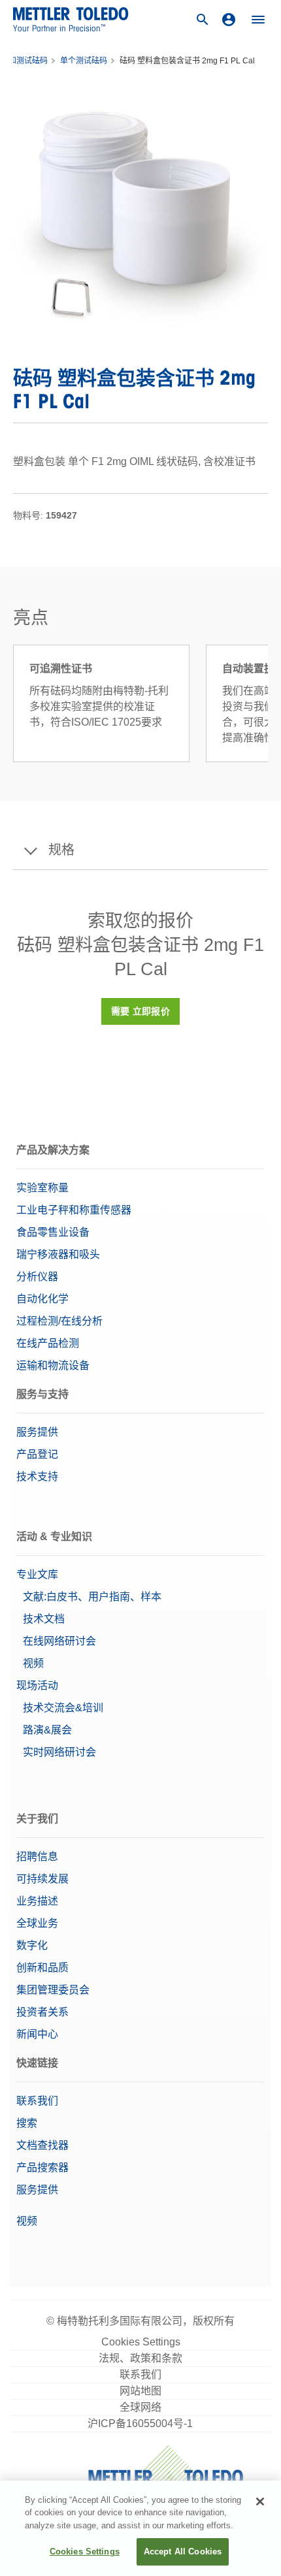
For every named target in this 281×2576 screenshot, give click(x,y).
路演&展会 (47, 1730)
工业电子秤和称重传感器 (74, 1210)
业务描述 (37, 1901)
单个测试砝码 (84, 61)
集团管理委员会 (53, 1990)
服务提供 (37, 1432)
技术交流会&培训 (63, 1708)
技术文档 (44, 1619)
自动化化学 (42, 1299)
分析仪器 (37, 1277)
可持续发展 (42, 1879)
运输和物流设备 (53, 1365)
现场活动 (37, 1685)
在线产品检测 (48, 1343)
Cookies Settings (141, 2342)
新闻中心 (37, 2034)
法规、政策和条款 (140, 2358)
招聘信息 (37, 1857)
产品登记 (37, 1454)
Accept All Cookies (183, 2552)
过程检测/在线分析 (59, 1321)
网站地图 (140, 2391)
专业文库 (37, 1574)
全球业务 (37, 1923)
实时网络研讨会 (59, 1752)
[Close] (260, 2502)
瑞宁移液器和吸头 (58, 1254)
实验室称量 (42, 1188)
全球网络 (140, 2407)
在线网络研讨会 (59, 1641)
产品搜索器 (42, 2167)
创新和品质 (42, 1968)
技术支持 (37, 1476)
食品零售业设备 (53, 1232)
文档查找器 (42, 2145)
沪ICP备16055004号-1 (140, 2423)
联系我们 (37, 2101)
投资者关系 (42, 2012)
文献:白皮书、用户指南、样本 (92, 1597)
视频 (33, 1663)
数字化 (32, 1945)
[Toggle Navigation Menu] (258, 20)
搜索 (27, 2123)
